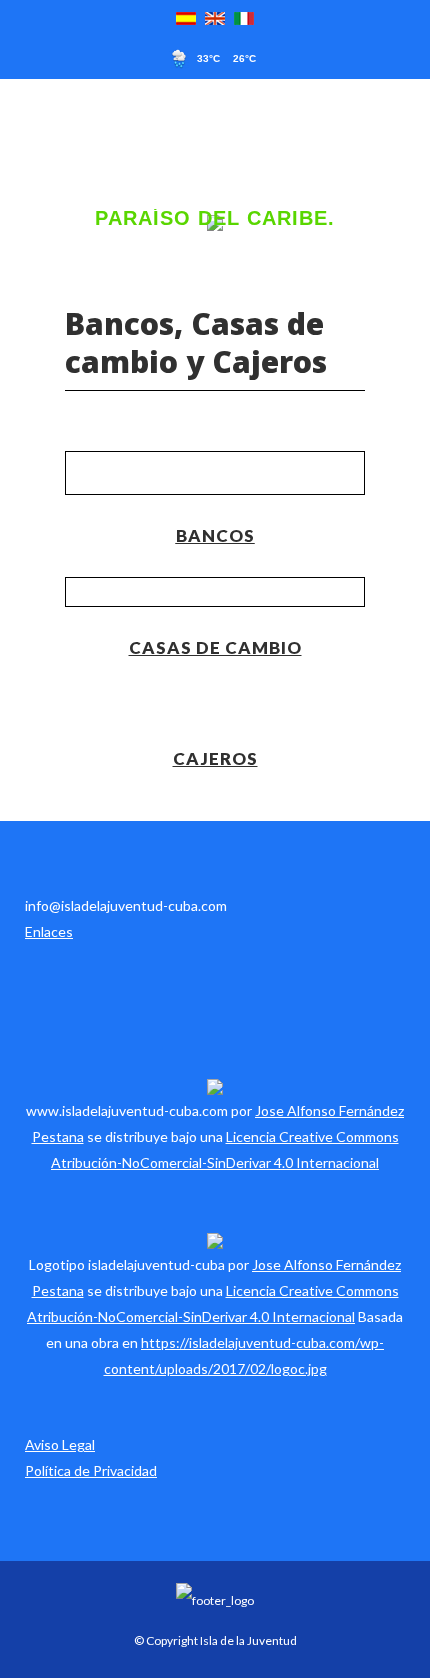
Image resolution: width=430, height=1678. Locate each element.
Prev (7, 212)
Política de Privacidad (91, 1470)
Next (422, 212)
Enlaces (49, 931)
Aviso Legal (60, 1444)
